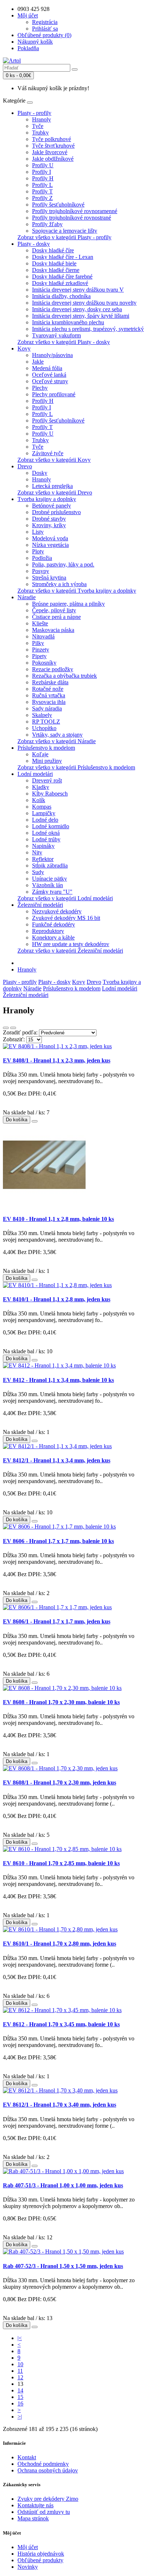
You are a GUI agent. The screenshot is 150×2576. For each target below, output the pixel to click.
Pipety (39, 656)
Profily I (42, 172)
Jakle (38, 362)
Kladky (41, 787)
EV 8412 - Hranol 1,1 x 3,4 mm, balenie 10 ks (58, 1380)
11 (20, 2371)
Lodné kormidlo (51, 826)
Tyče (38, 126)
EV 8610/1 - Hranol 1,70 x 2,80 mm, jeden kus (60, 1944)
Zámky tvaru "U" (52, 892)
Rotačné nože (48, 689)
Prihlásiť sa (45, 29)
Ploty (38, 551)
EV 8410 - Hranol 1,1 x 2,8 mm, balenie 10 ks (58, 1219)
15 (20, 2397)
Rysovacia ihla (49, 702)
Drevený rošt (47, 780)
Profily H (43, 178)
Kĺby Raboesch (50, 794)
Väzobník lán (48, 885)
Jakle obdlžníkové (53, 159)
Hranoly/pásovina (52, 355)
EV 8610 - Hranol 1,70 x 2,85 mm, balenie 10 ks (61, 1863)
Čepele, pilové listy (54, 610)
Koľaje (40, 754)
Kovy (24, 348)
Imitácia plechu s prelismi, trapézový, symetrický (88, 329)
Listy (38, 532)
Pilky (38, 643)
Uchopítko (44, 728)
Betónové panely (52, 506)
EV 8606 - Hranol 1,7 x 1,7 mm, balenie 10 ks (58, 1541)
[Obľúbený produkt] (35, 1121)
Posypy (41, 571)
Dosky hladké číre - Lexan (63, 257)
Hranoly (42, 119)
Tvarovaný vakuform (56, 335)
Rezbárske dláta (50, 682)
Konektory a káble (53, 938)
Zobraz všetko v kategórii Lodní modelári (65, 898)
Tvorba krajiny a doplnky (47, 499)
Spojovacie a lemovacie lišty (65, 231)
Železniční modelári (40, 905)
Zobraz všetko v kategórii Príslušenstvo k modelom (76, 767)
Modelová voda (50, 538)
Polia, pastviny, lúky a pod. (63, 564)
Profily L (42, 185)
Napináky (43, 846)
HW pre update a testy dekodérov (71, 944)
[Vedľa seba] (13, 1028)
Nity (37, 852)
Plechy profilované (54, 394)
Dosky (40, 473)
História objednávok (41, 2554)
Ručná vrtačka (49, 695)
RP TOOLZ (46, 722)
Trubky (40, 133)
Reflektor (43, 859)
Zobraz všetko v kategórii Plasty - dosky (64, 342)
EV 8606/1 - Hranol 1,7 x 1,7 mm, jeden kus (57, 1621)
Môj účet (28, 2547)
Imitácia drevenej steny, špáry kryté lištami (81, 316)
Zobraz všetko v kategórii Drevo (55, 492)
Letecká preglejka (52, 486)
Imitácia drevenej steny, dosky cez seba (77, 309)
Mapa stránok (33, 2518)
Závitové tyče (48, 453)
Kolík (39, 800)
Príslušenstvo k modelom (46, 748)
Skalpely (42, 715)
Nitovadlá (43, 636)
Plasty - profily (34, 113)
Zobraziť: (14, 1039)
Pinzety (41, 650)
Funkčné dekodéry (54, 924)
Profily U (43, 165)
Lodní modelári (35, 774)
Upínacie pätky (50, 879)
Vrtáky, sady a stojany (57, 735)
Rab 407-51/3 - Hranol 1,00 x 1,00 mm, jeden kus (63, 2185)
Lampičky (44, 813)
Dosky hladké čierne (56, 270)
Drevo (25, 466)
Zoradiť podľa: (20, 1032)
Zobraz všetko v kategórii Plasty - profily (64, 237)
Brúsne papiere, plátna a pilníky (68, 604)
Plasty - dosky (34, 244)
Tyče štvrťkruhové (53, 146)
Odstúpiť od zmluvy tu (44, 2512)
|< (20, 2338)
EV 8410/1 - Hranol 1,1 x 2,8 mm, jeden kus (57, 1299)
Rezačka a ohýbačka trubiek (64, 676)
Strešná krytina (49, 578)
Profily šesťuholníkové (58, 205)
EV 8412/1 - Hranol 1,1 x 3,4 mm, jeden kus (57, 1460)
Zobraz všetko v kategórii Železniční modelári (70, 951)
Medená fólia (47, 368)
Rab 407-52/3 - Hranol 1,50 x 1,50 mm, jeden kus (63, 2266)
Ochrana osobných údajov (48, 2470)
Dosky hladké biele (54, 263)
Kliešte (40, 623)
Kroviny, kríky (49, 525)
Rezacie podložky (53, 669)
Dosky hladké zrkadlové (60, 283)
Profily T (42, 191)
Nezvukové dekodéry (57, 911)
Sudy (38, 872)
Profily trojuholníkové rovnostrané (72, 218)
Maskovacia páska (53, 630)
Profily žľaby (47, 224)
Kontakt (27, 2457)
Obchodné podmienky (43, 2464)
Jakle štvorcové (50, 152)
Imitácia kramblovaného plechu (68, 322)
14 (20, 2390)
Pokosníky (44, 663)
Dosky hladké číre (53, 250)
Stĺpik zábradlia (50, 866)
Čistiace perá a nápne (56, 617)
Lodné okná (46, 833)
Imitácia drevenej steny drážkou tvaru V (78, 290)
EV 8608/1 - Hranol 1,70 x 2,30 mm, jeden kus (60, 1782)
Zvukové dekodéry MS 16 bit (66, 918)
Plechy (40, 388)
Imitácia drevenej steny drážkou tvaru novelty (84, 303)
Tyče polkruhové (52, 139)
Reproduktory (48, 931)
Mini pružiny (47, 761)
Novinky (28, 2567)
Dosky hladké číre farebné (62, 277)
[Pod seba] (6, 1028)
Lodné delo (45, 820)
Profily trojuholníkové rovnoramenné (75, 211)
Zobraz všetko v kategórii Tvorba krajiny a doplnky (77, 591)
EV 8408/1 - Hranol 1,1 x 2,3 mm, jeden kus (57, 1060)
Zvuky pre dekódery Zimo (48, 2499)
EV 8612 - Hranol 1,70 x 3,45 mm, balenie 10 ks (61, 2024)
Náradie (27, 597)
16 (20, 2403)
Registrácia (45, 22)
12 (20, 2377)
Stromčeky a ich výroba (59, 584)
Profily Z (42, 198)
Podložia (42, 558)
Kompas (42, 807)
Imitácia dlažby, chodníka (61, 296)
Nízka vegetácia (50, 545)
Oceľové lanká (49, 375)
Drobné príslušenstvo (56, 512)
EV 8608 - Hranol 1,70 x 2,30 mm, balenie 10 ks (61, 1702)
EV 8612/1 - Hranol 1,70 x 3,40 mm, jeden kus (60, 2105)
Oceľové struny (50, 381)
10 (20, 2364)
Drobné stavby (49, 519)
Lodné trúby (46, 839)
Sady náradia (47, 708)
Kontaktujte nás (35, 2505)
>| (20, 2417)
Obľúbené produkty (40, 2560)
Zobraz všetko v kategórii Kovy (54, 460)
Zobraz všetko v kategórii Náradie (57, 741)
